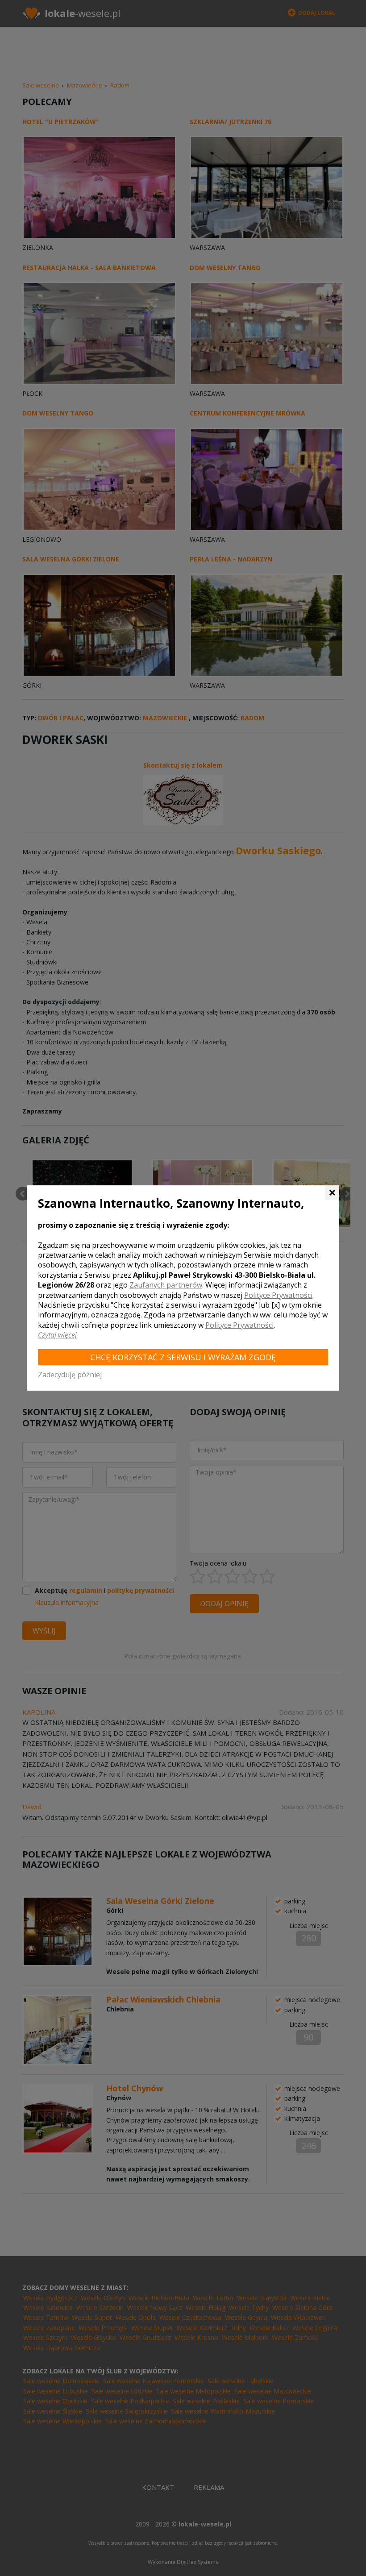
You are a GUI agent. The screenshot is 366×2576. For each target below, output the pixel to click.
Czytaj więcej (57, 1335)
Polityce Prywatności (278, 1295)
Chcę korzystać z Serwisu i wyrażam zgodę (183, 1357)
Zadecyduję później (70, 1375)
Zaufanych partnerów (166, 1285)
